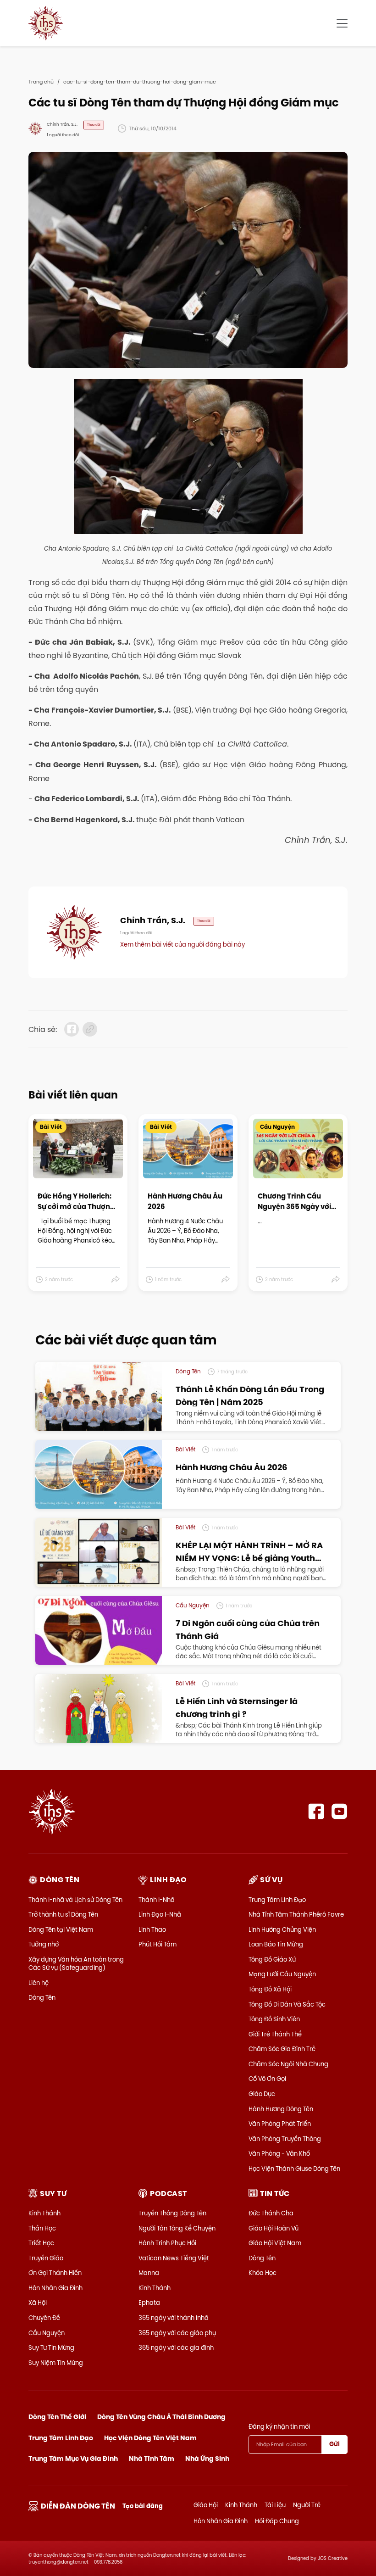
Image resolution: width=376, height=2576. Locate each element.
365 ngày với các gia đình (176, 2347)
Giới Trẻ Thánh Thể (275, 2034)
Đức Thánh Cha (271, 2213)
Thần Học (42, 2228)
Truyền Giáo (46, 2258)
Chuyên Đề (44, 2318)
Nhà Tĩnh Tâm (152, 2459)
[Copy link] (90, 1029)
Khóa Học (263, 2273)
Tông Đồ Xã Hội (270, 1989)
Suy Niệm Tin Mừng (56, 2363)
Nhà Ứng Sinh (207, 2459)
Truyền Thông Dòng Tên (172, 2213)
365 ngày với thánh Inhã (174, 2318)
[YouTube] (340, 1811)
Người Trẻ (307, 2505)
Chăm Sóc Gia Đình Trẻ (282, 2049)
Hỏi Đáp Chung (277, 2521)
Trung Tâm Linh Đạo (277, 1900)
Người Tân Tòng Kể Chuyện (177, 2228)
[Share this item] (116, 1280)
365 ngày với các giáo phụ (177, 2333)
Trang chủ (41, 82)
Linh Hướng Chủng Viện (282, 1929)
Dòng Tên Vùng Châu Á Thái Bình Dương (161, 2417)
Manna (149, 2273)
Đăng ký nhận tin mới (279, 2426)
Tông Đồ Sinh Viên (274, 2019)
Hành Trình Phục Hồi (167, 2243)
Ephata (149, 2303)
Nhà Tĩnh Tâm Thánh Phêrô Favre (296, 1914)
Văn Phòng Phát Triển (280, 2124)
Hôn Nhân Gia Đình (55, 2288)
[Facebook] (316, 1811)
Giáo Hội (206, 2505)
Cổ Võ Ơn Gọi (267, 2079)
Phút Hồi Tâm (158, 1944)
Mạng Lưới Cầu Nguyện (282, 1974)
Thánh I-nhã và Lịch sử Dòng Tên (75, 1900)
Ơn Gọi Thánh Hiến (55, 2273)
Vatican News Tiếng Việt (174, 2258)
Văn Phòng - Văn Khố (279, 2153)
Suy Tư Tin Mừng (51, 2347)
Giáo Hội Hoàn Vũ (274, 2228)
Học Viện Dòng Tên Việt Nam (150, 2438)
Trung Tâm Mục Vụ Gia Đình (73, 2459)
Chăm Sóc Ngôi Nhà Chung (288, 2064)
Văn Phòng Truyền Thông (285, 2139)
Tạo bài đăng (143, 2506)
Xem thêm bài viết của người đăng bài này (182, 944)
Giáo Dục (262, 2094)
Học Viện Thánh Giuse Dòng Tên (294, 2169)
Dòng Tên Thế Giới (57, 2417)
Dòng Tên (42, 1997)
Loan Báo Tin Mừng (276, 1944)
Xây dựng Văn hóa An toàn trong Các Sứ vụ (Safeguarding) (76, 1963)
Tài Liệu (275, 2505)
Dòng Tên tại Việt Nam (61, 1929)
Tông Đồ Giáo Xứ (272, 1959)
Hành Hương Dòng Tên (281, 2109)
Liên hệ (39, 1983)
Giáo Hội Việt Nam (275, 2243)
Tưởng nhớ (44, 1944)
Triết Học (41, 2243)
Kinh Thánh (44, 2213)
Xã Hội (38, 2303)
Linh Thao (152, 1929)
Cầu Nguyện (47, 2333)
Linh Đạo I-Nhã (160, 1914)
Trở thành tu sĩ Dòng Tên (63, 1914)
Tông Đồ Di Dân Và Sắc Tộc (287, 2004)
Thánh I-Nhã (157, 1900)
